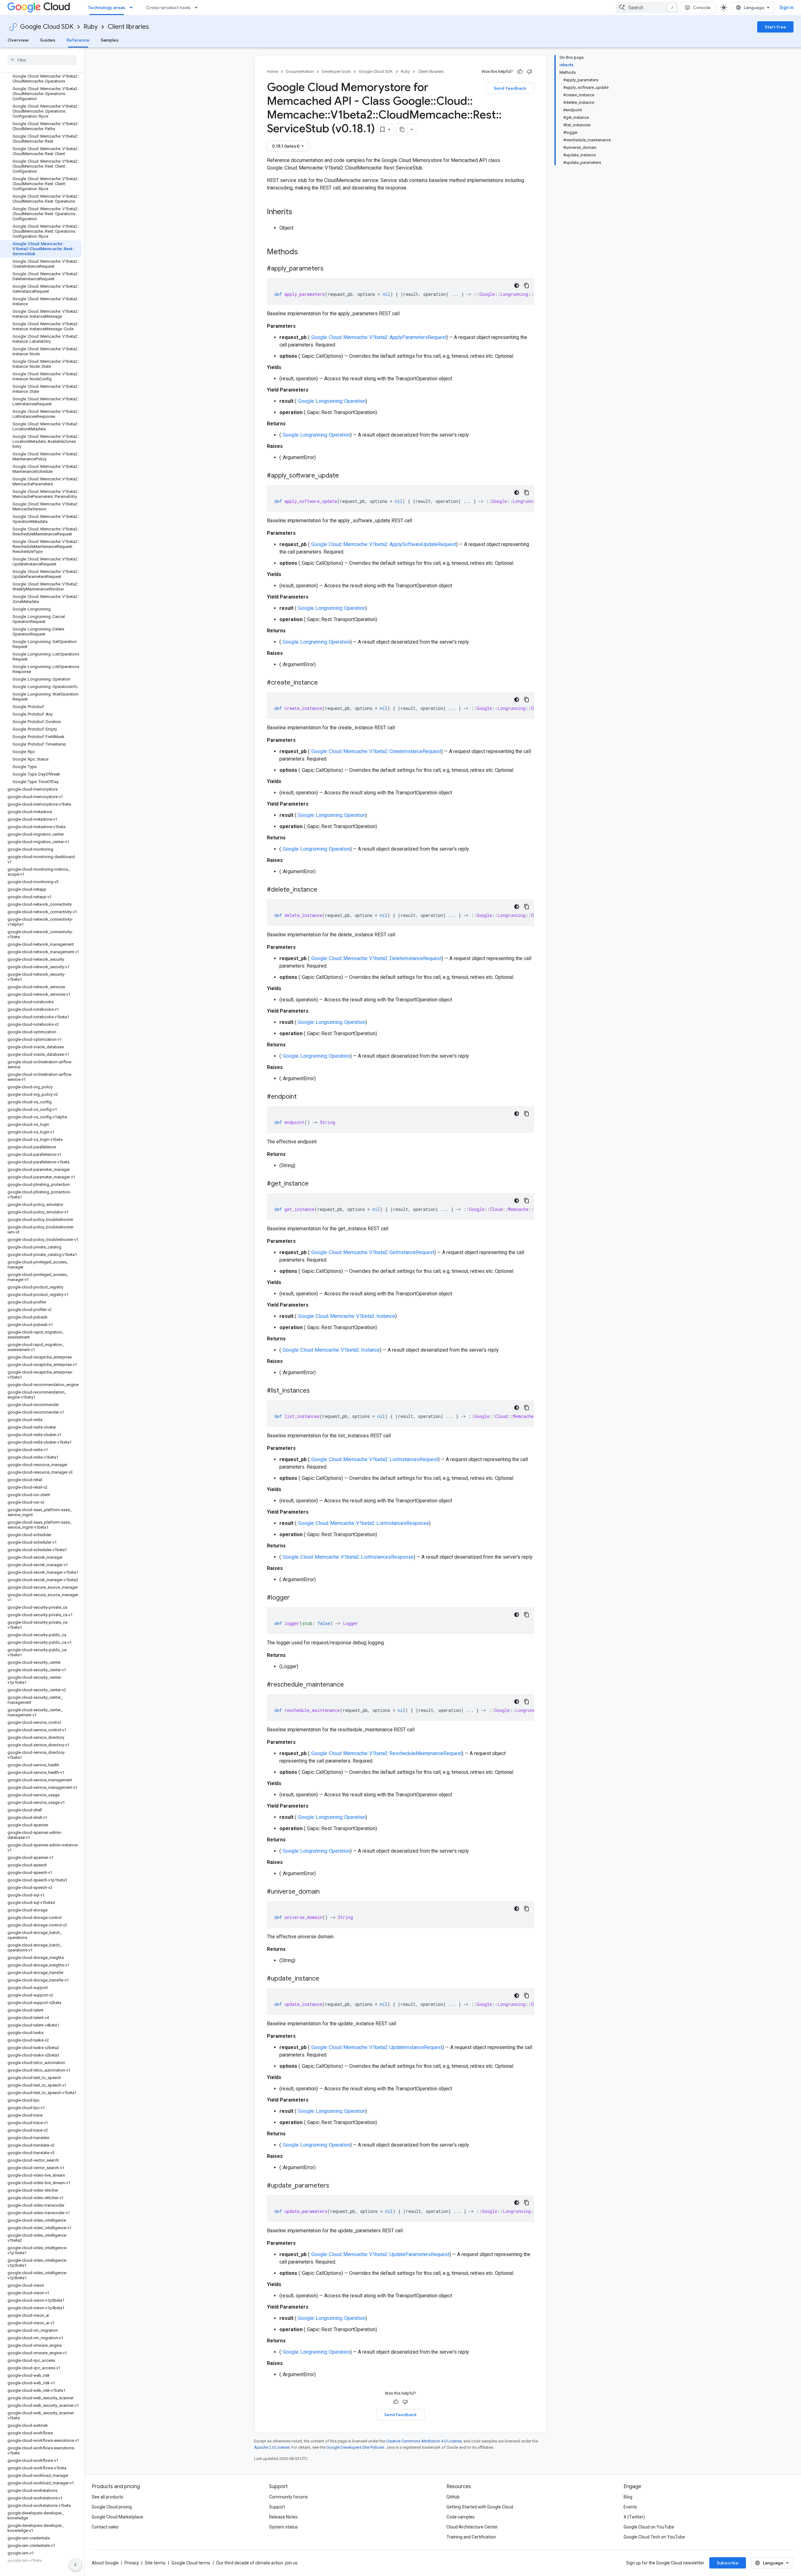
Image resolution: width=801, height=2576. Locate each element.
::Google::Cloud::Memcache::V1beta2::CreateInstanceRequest (375, 751)
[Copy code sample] (527, 286)
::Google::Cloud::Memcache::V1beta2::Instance (346, 1316)
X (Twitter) (634, 2517)
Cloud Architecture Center (472, 2527)
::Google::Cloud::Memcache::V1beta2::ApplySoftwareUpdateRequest (383, 544)
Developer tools (336, 71)
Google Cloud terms (191, 2563)
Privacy (132, 2563)
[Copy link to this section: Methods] (306, 252)
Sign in (786, 8)
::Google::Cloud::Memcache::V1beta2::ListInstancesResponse (363, 1523)
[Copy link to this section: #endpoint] (303, 1097)
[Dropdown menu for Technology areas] (133, 8)
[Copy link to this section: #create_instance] (324, 683)
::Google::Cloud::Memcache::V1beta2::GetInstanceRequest (372, 1252)
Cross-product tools (168, 8)
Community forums (288, 2497)
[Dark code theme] (517, 286)
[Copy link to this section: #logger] (296, 1598)
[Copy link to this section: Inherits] (298, 212)
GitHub (453, 2497)
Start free (775, 27)
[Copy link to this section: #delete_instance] (324, 890)
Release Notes (283, 2517)
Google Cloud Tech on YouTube (654, 2537)
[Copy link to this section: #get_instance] (315, 1184)
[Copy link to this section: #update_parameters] (335, 2186)
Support (277, 2507)
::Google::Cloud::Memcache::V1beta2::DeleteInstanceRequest (375, 958)
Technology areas (107, 8)
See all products (107, 2497)
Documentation (300, 71)
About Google (105, 2563)
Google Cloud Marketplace (117, 2517)
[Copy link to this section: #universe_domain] (326, 1892)
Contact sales (105, 2527)
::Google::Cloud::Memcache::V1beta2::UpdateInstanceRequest (376, 2047)
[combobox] (647, 8)
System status (283, 2527)
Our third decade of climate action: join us (257, 2563)
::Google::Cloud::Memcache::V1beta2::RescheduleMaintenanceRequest (386, 1753)
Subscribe (728, 2563)
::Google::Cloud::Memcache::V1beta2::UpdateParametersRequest (379, 2254)
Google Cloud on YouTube (649, 2527)
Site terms (155, 2563)
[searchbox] (42, 60)
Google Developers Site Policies (355, 2447)
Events (630, 2507)
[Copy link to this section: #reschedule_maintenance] (350, 1685)
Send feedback (510, 88)
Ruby (91, 27)
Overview (18, 40)
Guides (48, 40)
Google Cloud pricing (112, 2507)
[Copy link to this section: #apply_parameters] (330, 269)
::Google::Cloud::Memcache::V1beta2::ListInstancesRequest (374, 1459)
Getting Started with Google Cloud (480, 2507)
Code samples (461, 2517)
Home (272, 71)
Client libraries (128, 27)
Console (702, 8)
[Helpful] (520, 72)
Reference (78, 40)
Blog (628, 2497)
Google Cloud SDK (47, 27)
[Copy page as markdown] (402, 129)
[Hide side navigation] (75, 2565)
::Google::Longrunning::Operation (331, 401)
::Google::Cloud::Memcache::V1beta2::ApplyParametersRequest (378, 337)
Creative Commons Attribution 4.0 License (424, 2441)
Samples (110, 40)
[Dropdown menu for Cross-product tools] (198, 8)
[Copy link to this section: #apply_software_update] (345, 476)
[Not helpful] (529, 72)
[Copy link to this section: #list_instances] (316, 1391)
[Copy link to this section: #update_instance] (325, 1979)
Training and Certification (471, 2537)
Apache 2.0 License (272, 2447)
